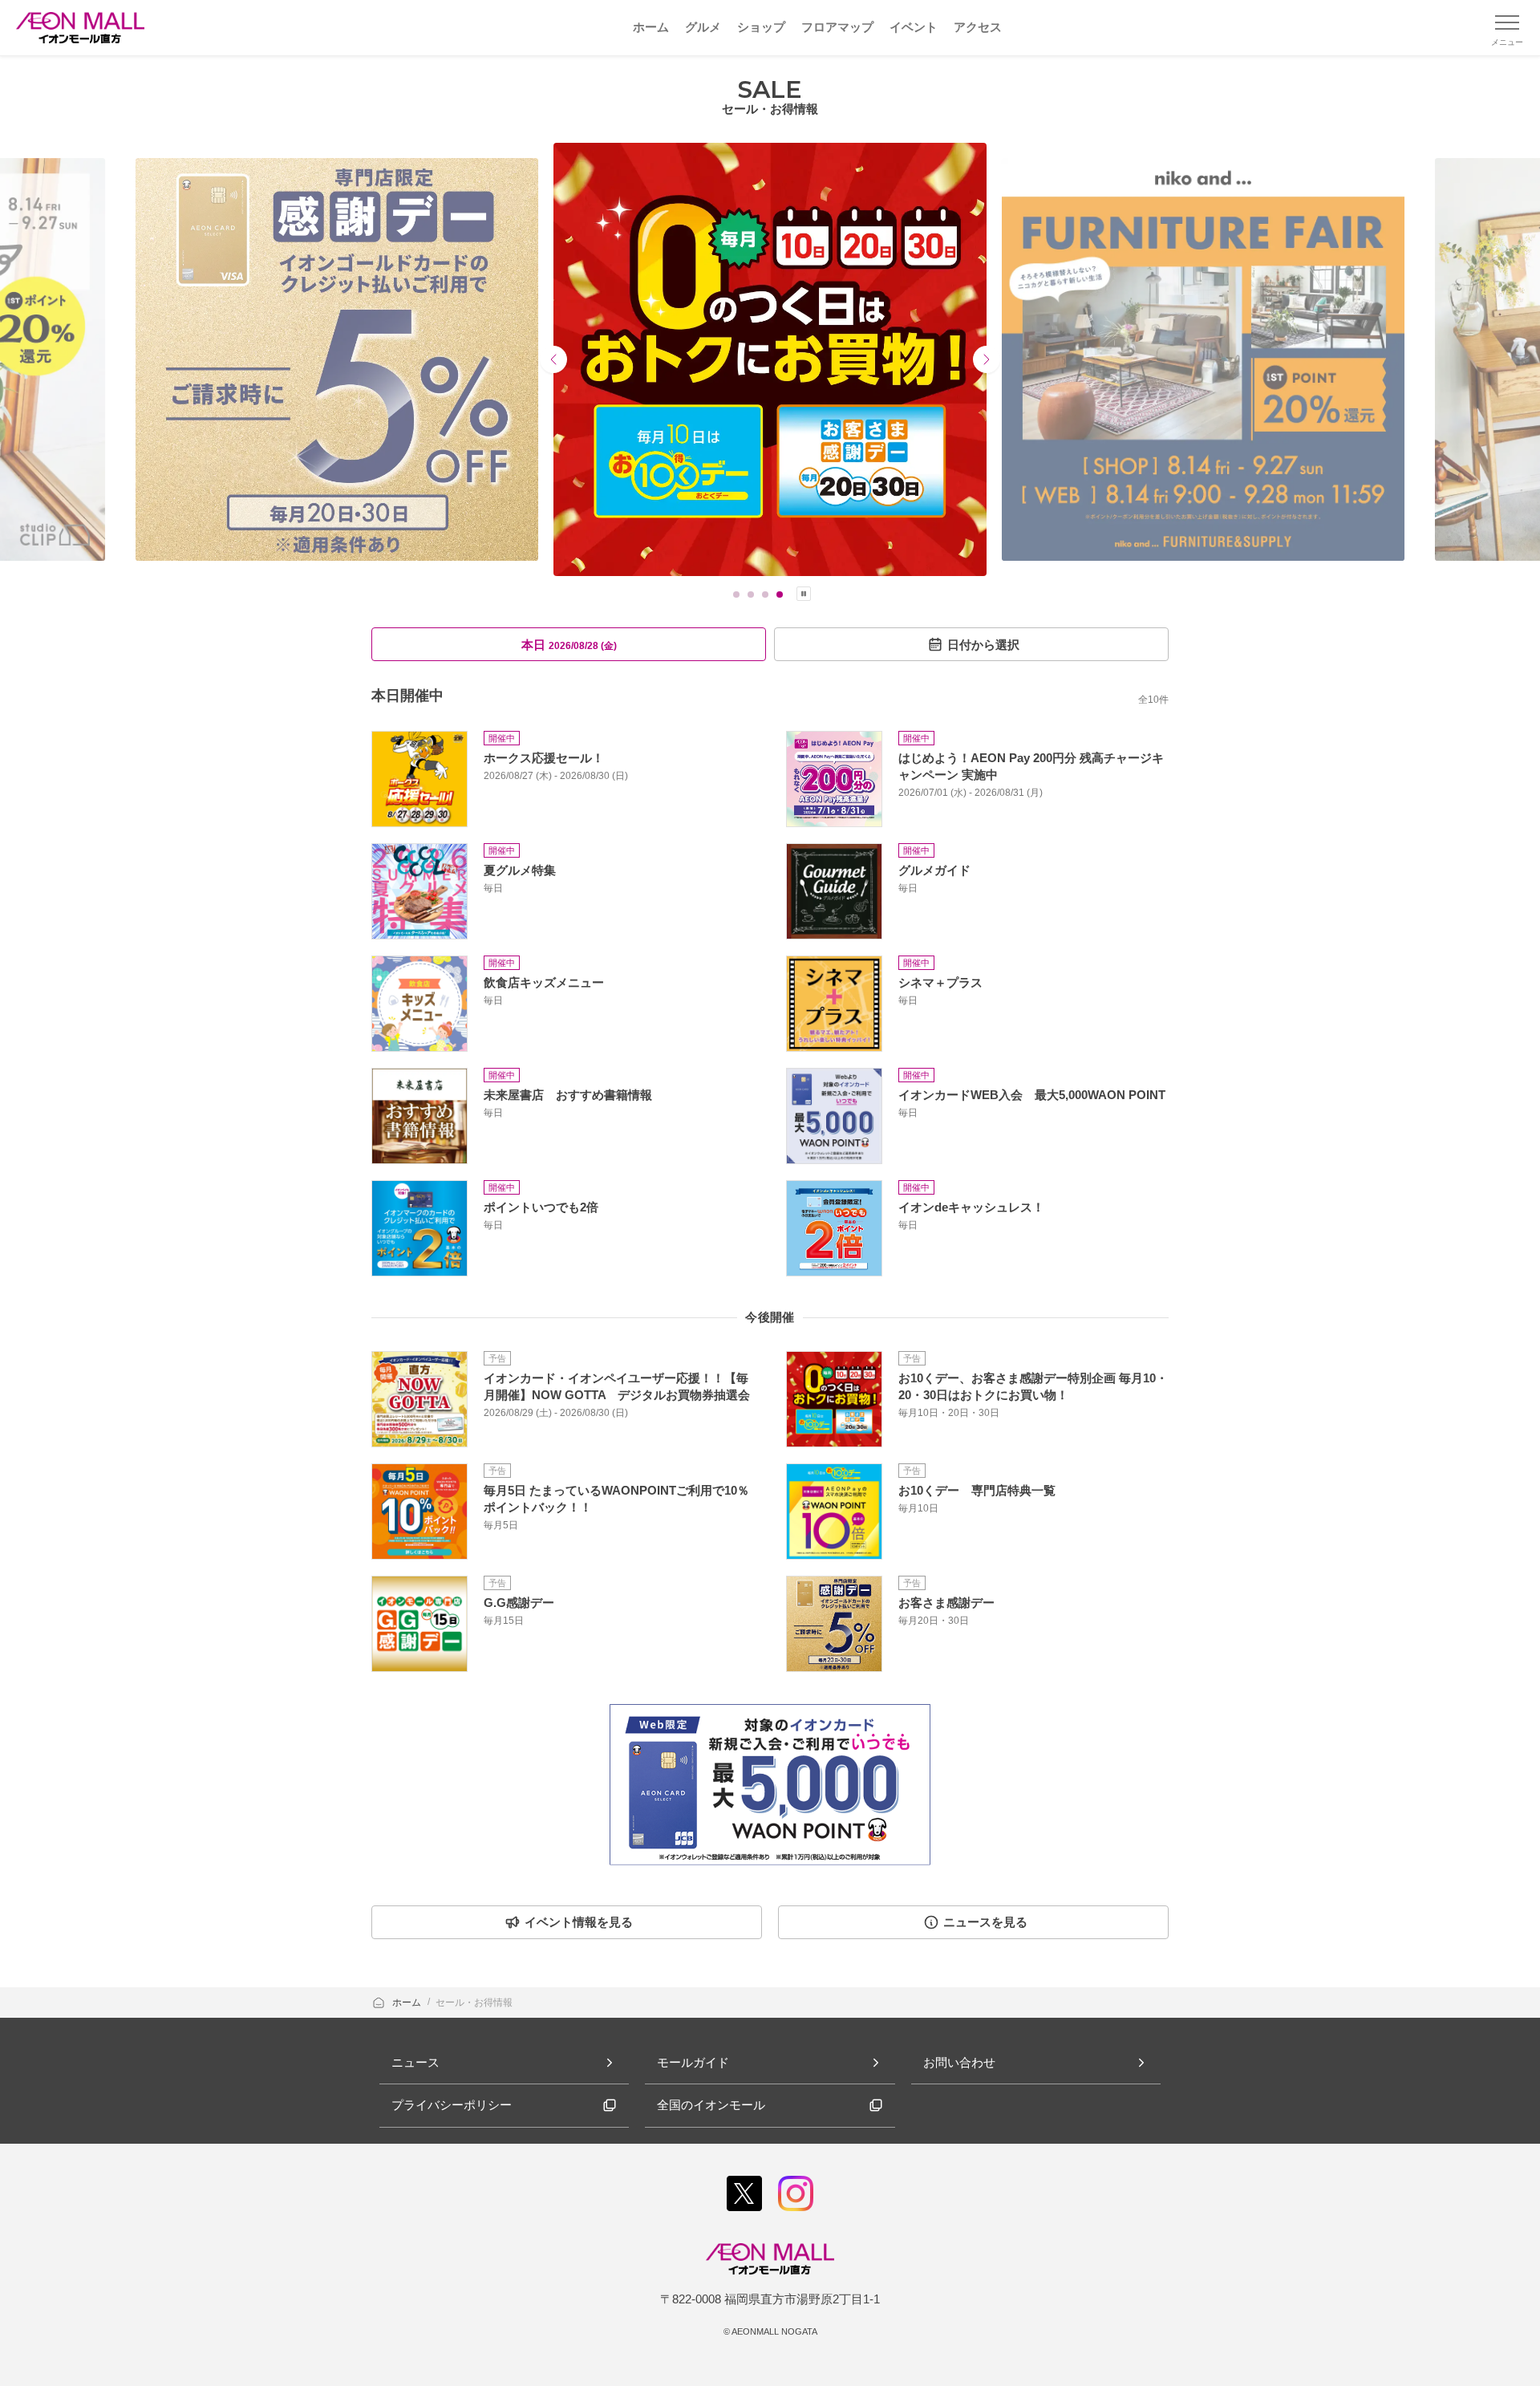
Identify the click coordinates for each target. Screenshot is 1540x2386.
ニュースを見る (985, 1922)
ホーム (408, 2003)
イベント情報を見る (579, 1922)
